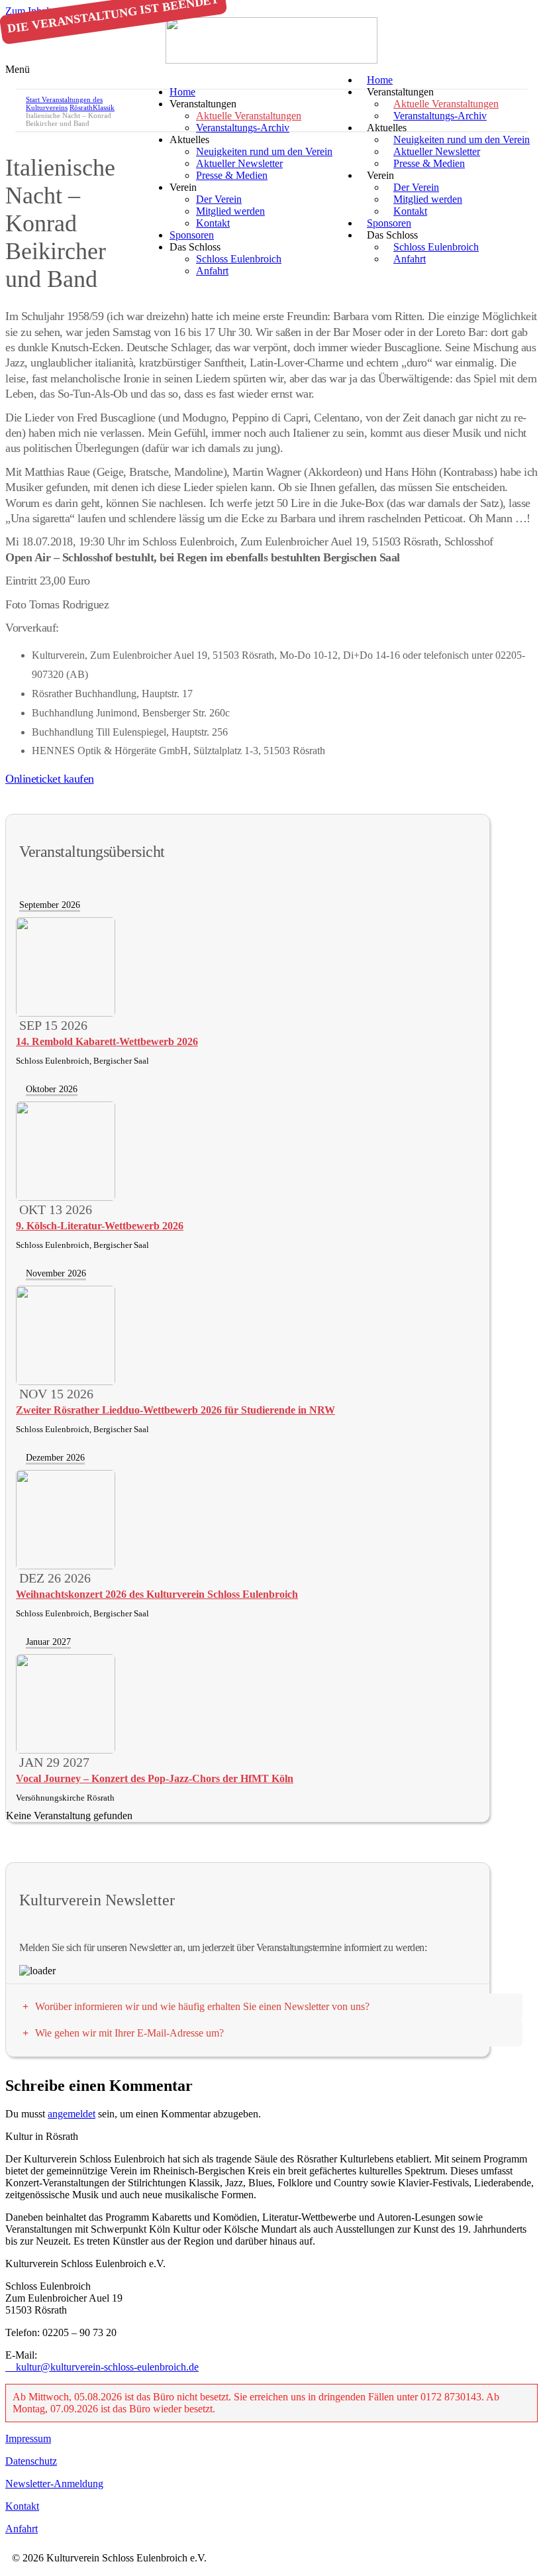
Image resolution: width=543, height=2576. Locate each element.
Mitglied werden (230, 211)
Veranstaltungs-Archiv (440, 116)
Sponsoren (192, 235)
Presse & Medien (429, 163)
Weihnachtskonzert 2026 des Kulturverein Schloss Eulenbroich (157, 1594)
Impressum (28, 2438)
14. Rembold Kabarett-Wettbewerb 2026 (107, 1041)
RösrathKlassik (92, 107)
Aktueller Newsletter (239, 163)
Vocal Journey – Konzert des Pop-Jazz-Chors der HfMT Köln (155, 1778)
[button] (271, 70)
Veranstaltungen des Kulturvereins (64, 103)
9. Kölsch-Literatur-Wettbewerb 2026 (100, 1226)
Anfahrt (410, 259)
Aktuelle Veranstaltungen (249, 116)
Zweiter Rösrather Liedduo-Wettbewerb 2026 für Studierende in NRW (175, 1410)
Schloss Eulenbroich (436, 247)
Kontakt (213, 223)
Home (182, 92)
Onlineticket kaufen (50, 779)
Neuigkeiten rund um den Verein (264, 151)
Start (34, 99)
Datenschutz (31, 2461)
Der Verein (219, 199)
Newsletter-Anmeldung (54, 2484)
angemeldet (72, 2114)
